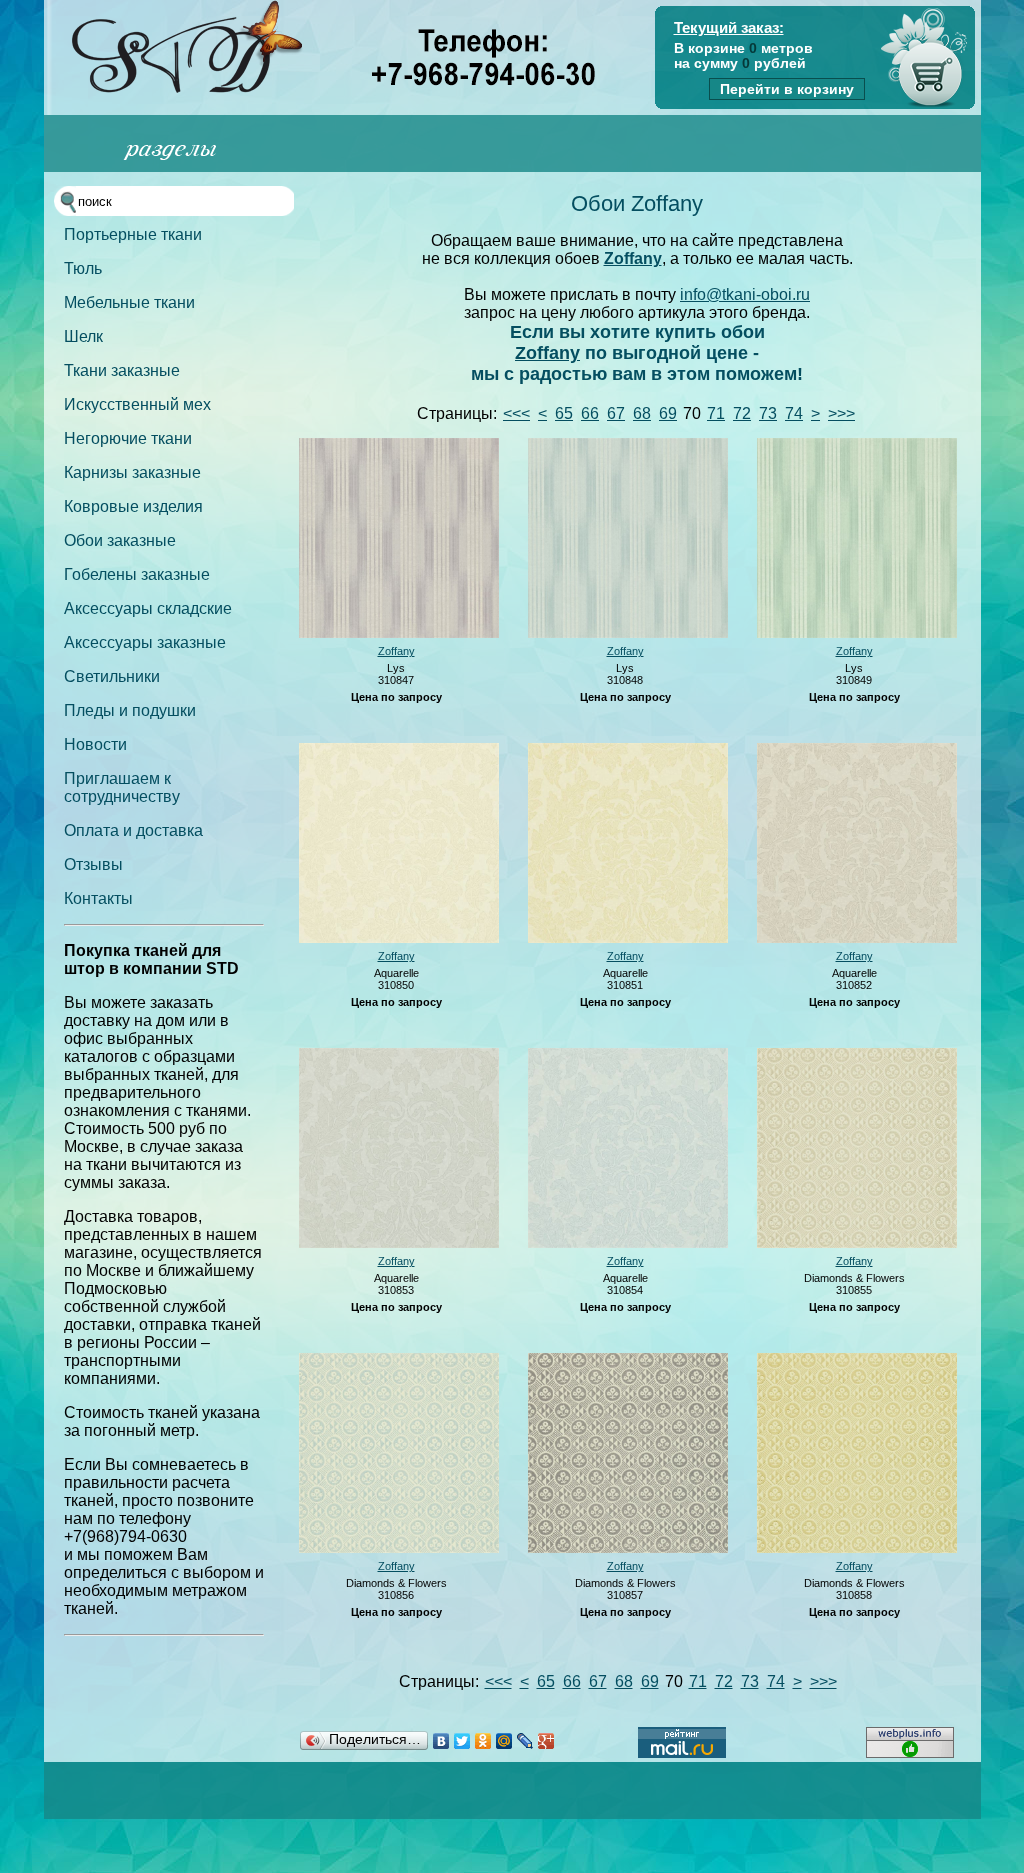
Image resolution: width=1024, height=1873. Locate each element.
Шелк (83, 336)
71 (716, 413)
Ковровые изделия (133, 506)
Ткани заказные (122, 370)
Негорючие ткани (128, 438)
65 (564, 413)
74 (794, 413)
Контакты (98, 898)
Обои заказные (120, 540)
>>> (841, 413)
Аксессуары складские (148, 608)
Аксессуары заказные (145, 642)
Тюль (83, 268)
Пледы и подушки (130, 710)
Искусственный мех (137, 404)
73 (768, 413)
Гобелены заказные (137, 574)
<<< (516, 413)
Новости (95, 744)
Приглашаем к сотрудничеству (122, 787)
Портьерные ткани (133, 234)
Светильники (112, 676)
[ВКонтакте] (441, 1741)
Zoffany (633, 258)
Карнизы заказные (132, 472)
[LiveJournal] (525, 1741)
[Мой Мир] (504, 1741)
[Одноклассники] (483, 1741)
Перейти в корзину (787, 89)
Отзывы (93, 864)
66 (590, 413)
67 (616, 413)
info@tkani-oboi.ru (745, 294)
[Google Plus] (546, 1741)
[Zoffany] (399, 634)
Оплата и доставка (133, 830)
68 (642, 413)
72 (742, 413)
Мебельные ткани (129, 302)
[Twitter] (462, 1741)
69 (668, 413)
